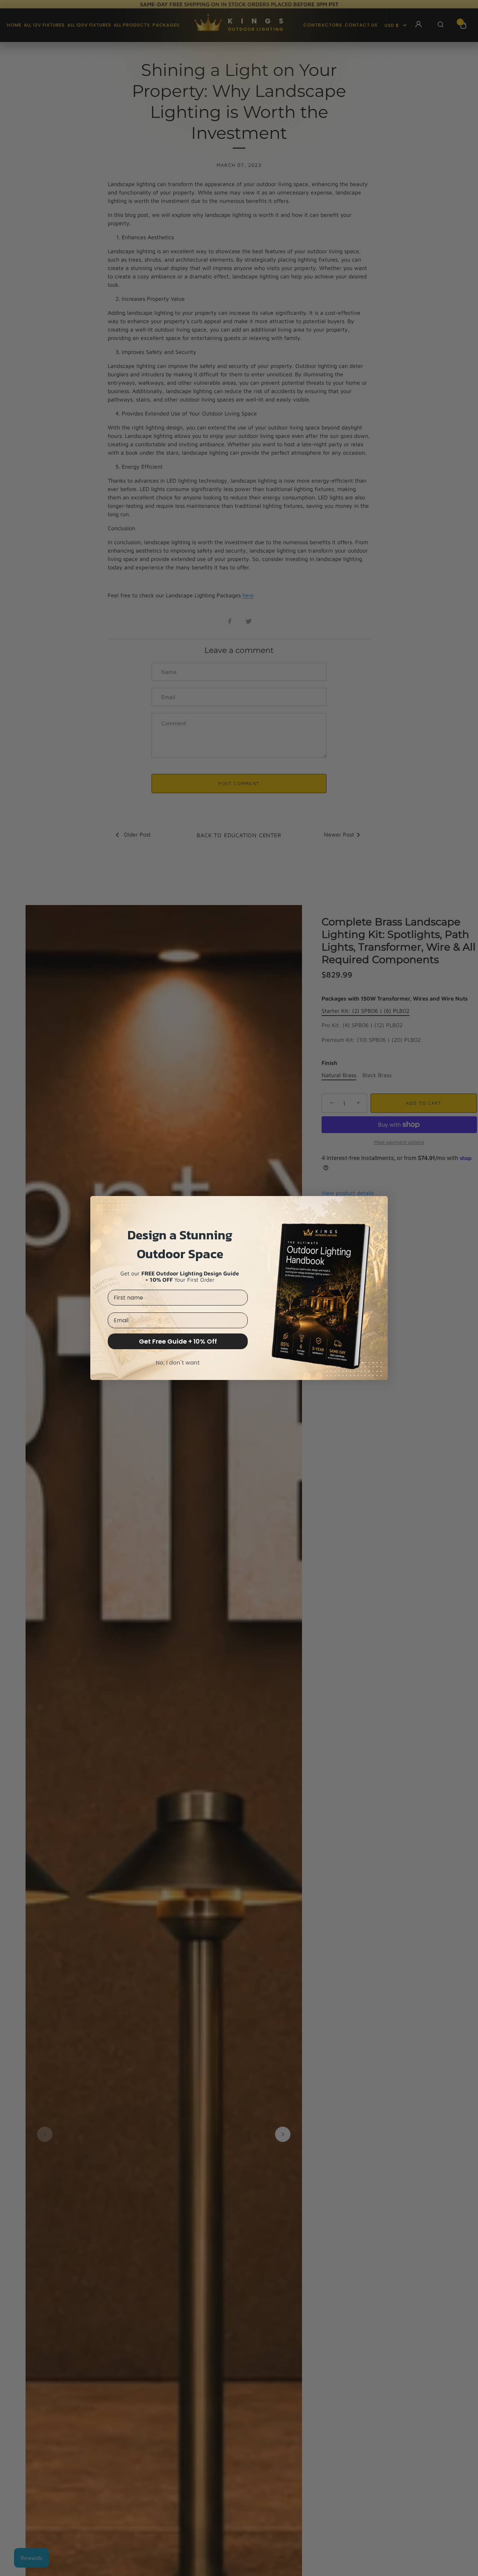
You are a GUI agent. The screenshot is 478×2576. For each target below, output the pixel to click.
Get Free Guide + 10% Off (178, 1341)
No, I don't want (178, 1363)
